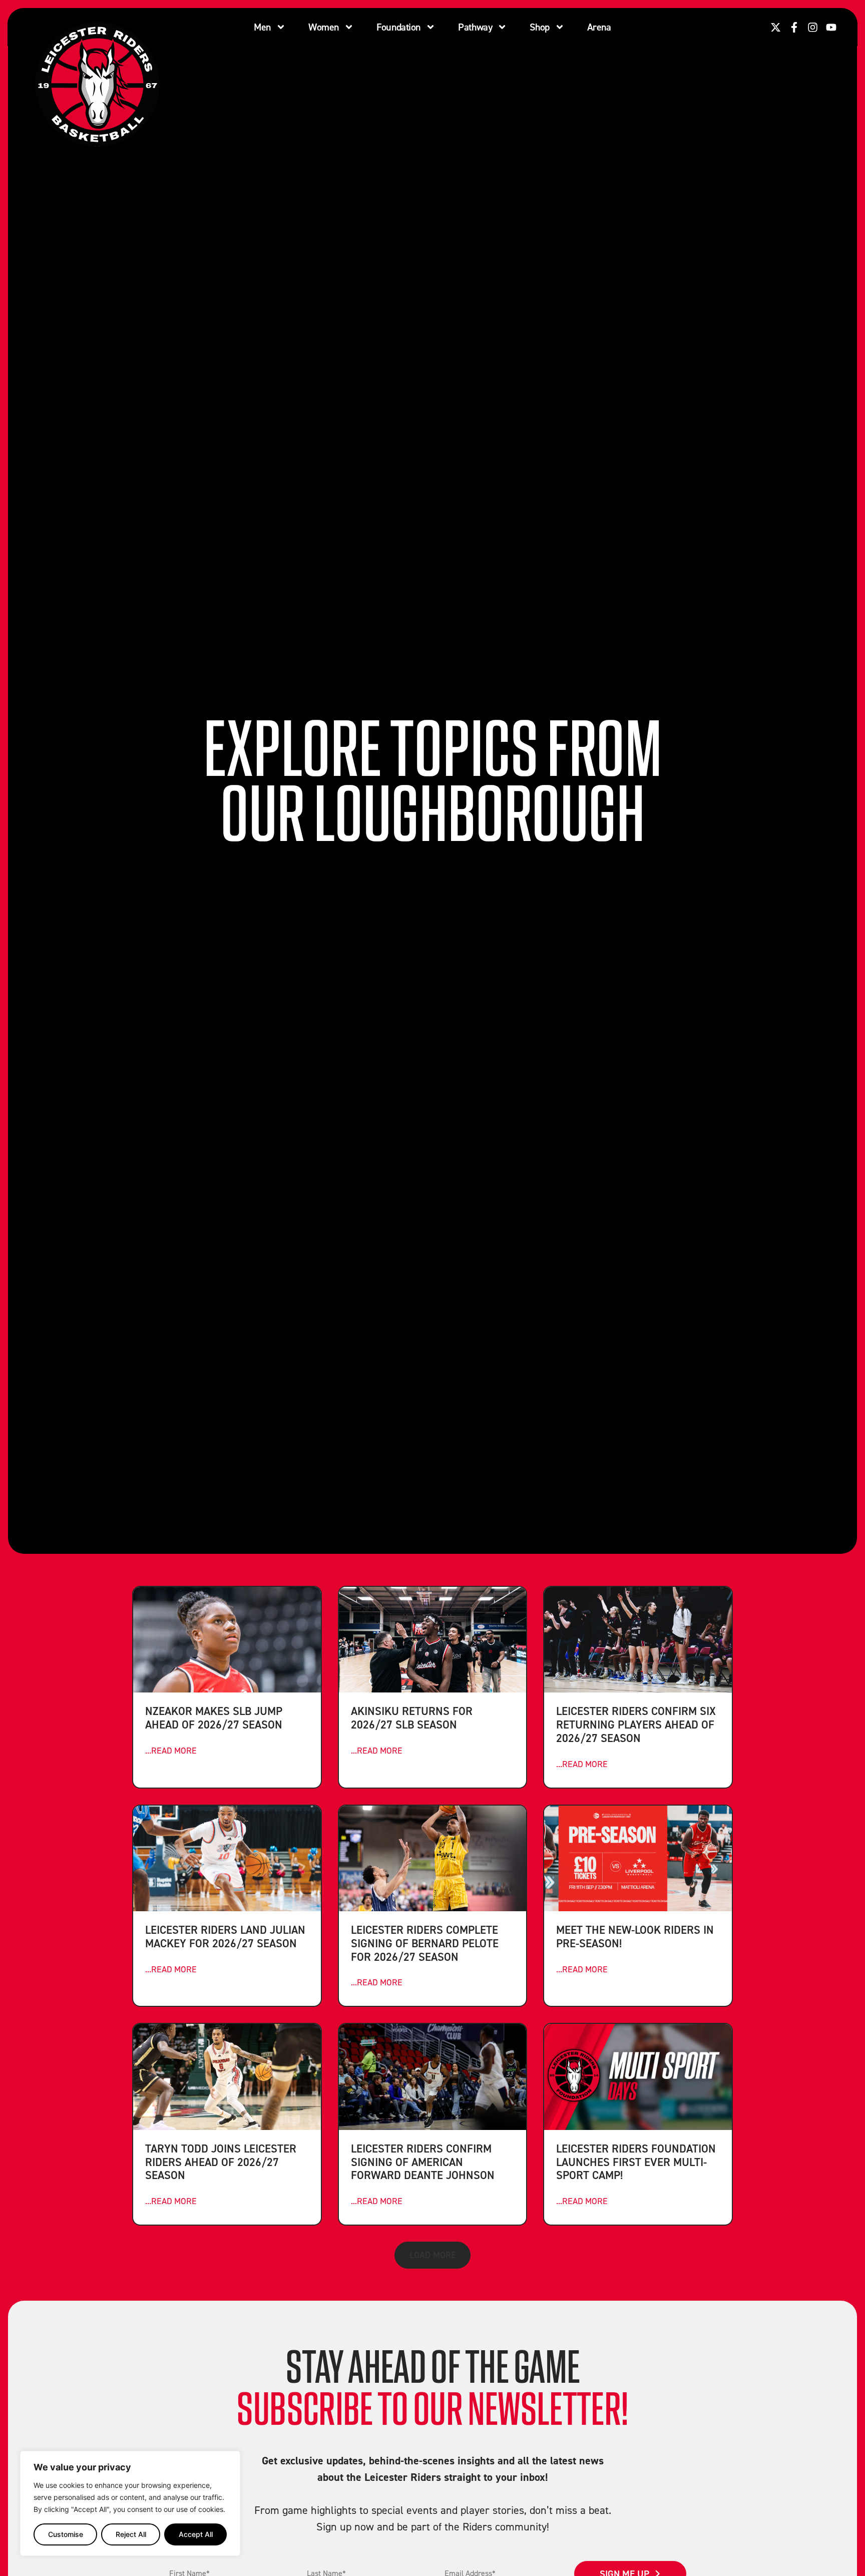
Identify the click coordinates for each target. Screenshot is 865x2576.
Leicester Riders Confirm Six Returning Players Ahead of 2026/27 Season (636, 1724)
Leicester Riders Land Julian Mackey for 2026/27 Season (225, 1936)
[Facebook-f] (794, 27)
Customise (66, 2534)
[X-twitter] (776, 27)
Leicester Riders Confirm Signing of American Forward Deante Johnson (423, 2162)
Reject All (131, 2534)
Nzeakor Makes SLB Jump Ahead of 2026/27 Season (214, 1718)
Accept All (196, 2534)
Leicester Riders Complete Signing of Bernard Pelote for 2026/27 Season (425, 1943)
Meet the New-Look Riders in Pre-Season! (635, 1936)
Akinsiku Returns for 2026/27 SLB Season (412, 1718)
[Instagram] (813, 27)
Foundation (398, 27)
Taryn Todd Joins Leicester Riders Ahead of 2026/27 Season (221, 2162)
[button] (432, 2255)
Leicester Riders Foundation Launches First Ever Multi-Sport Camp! (636, 2162)
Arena (599, 27)
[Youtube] (831, 27)
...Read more (171, 1750)
